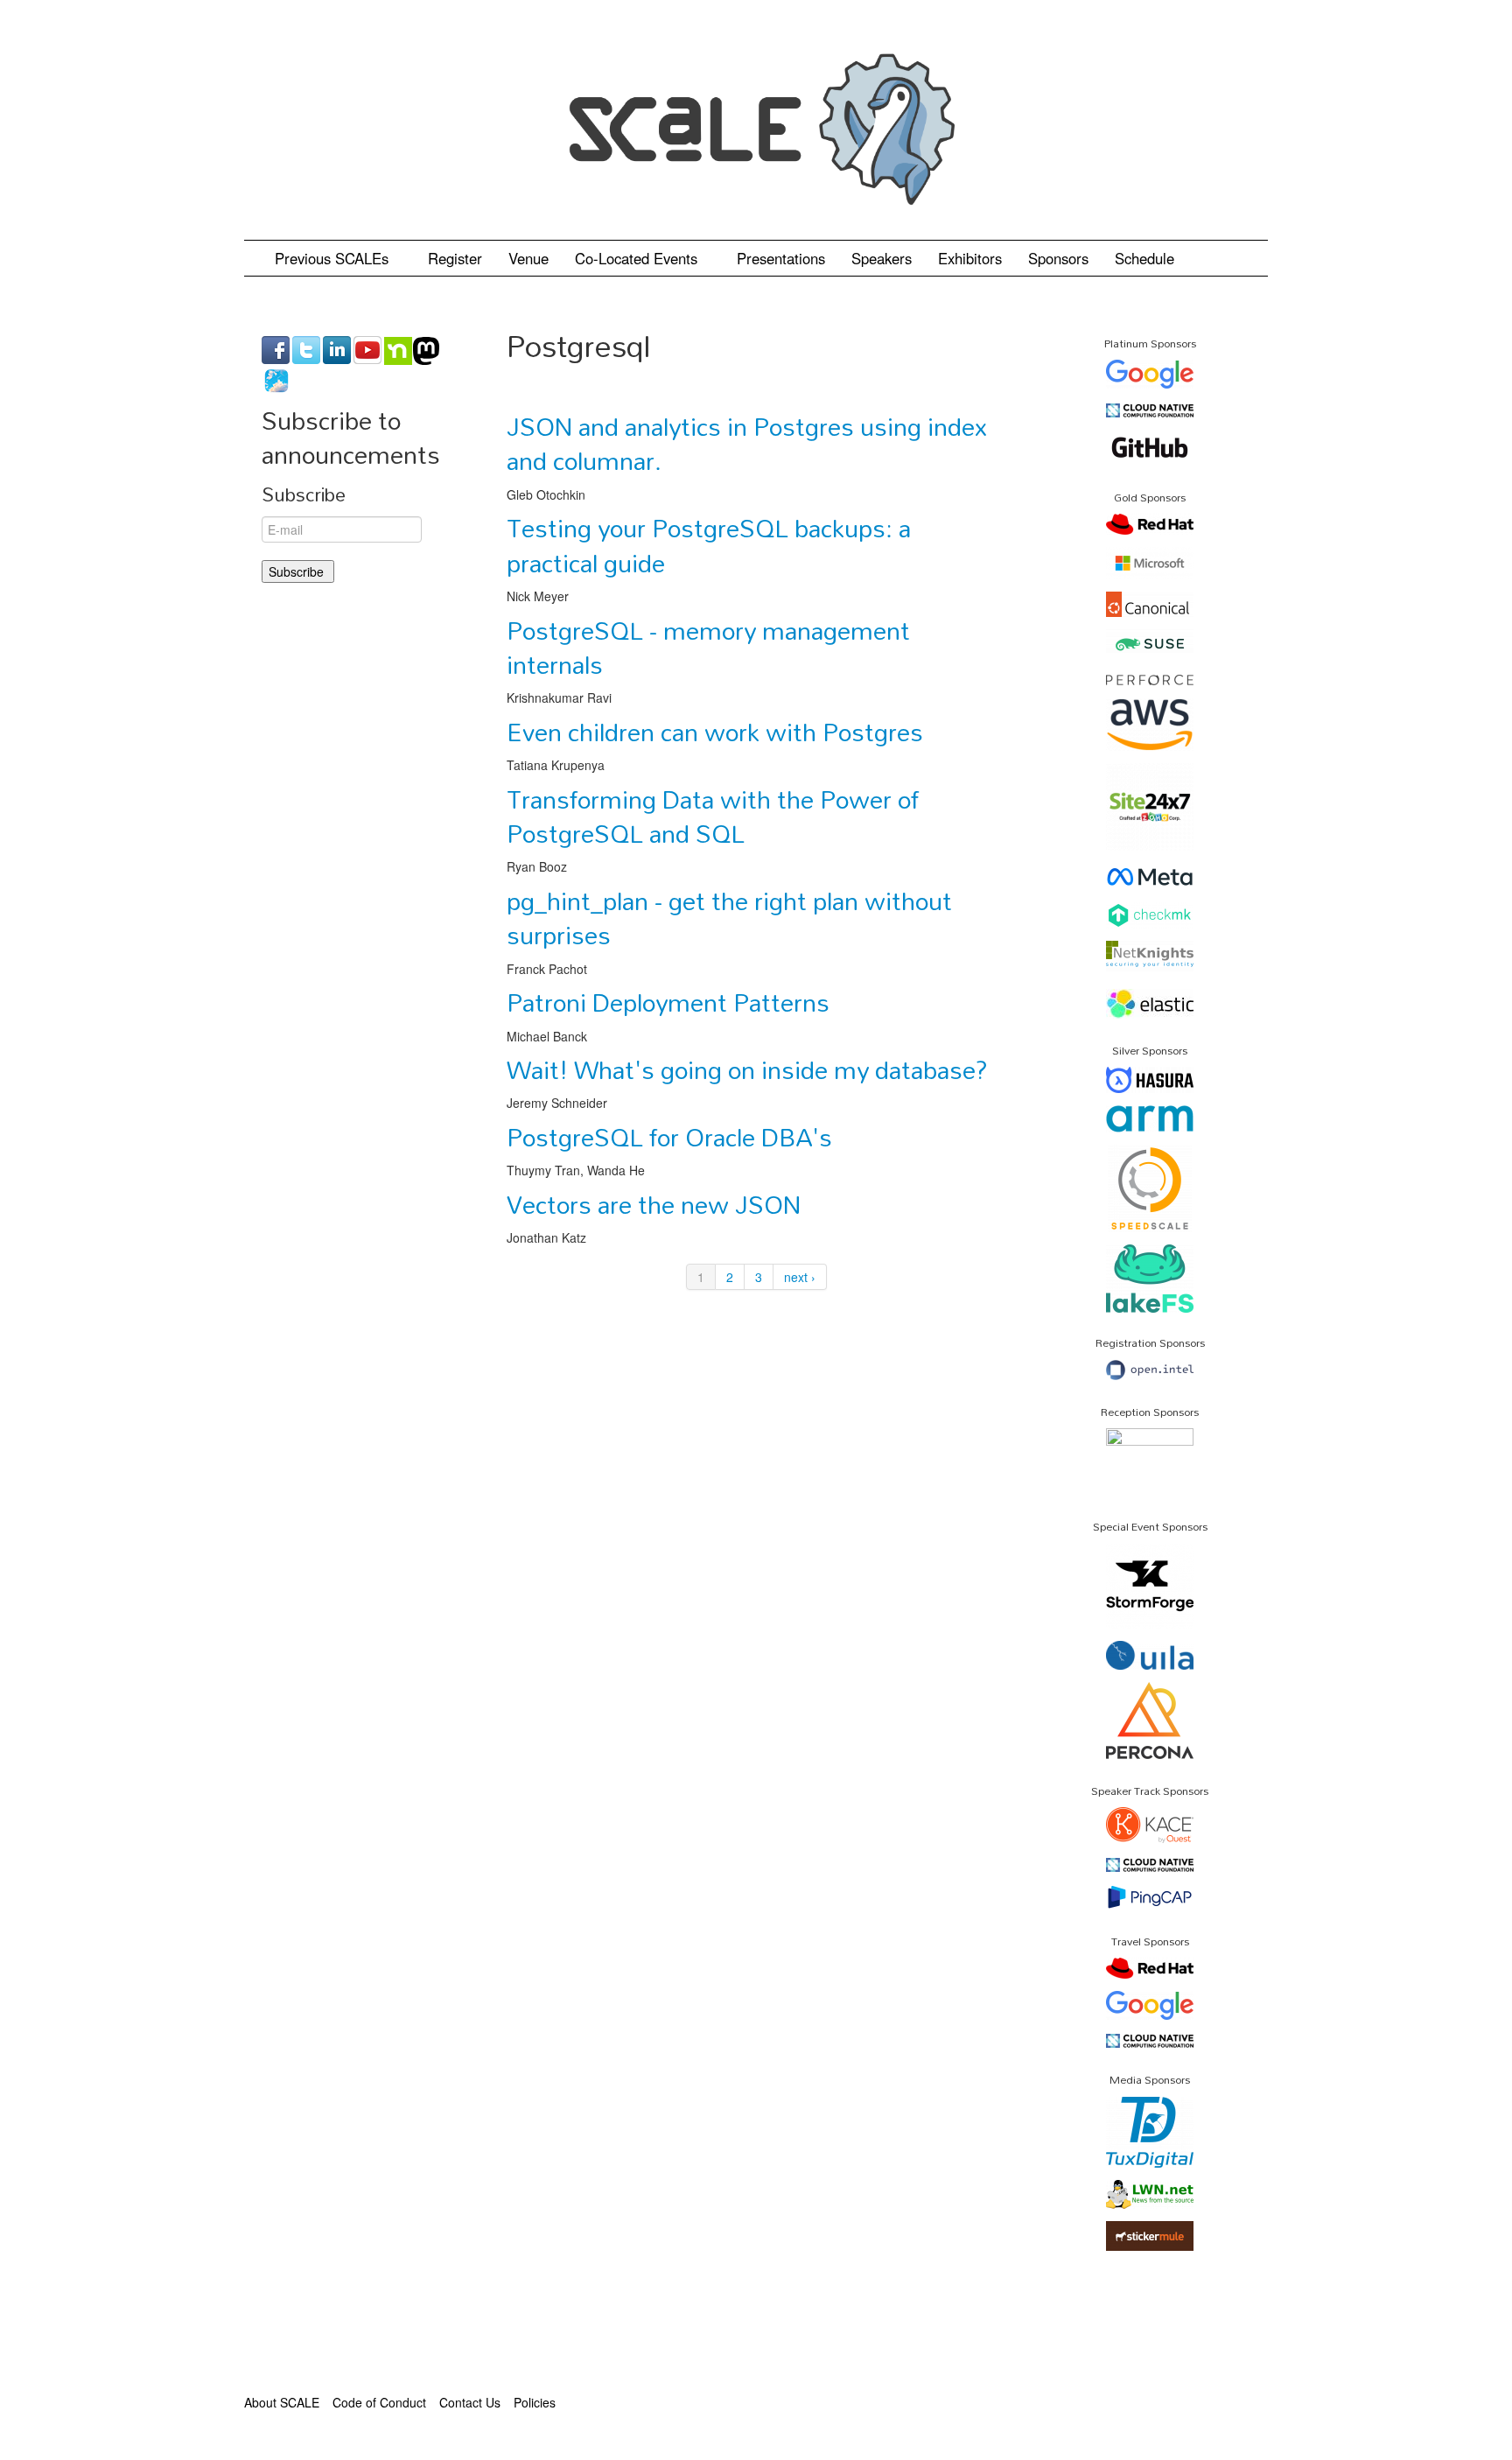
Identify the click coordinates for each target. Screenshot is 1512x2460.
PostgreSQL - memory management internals (708, 647)
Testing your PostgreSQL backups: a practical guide (709, 545)
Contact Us (470, 2402)
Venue (528, 258)
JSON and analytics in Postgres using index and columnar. (747, 443)
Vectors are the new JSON (654, 1204)
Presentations (781, 258)
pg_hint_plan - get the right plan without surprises (729, 918)
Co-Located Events (638, 258)
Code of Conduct (379, 2402)
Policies (535, 2402)
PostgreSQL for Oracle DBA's (669, 1137)
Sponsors (1058, 258)
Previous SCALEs (334, 258)
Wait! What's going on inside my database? (747, 1069)
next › (800, 1277)
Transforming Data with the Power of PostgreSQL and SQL (713, 816)
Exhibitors (970, 258)
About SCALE (282, 2402)
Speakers (882, 258)
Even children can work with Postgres (715, 732)
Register (455, 258)
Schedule (1147, 258)
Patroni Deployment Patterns (668, 1002)
